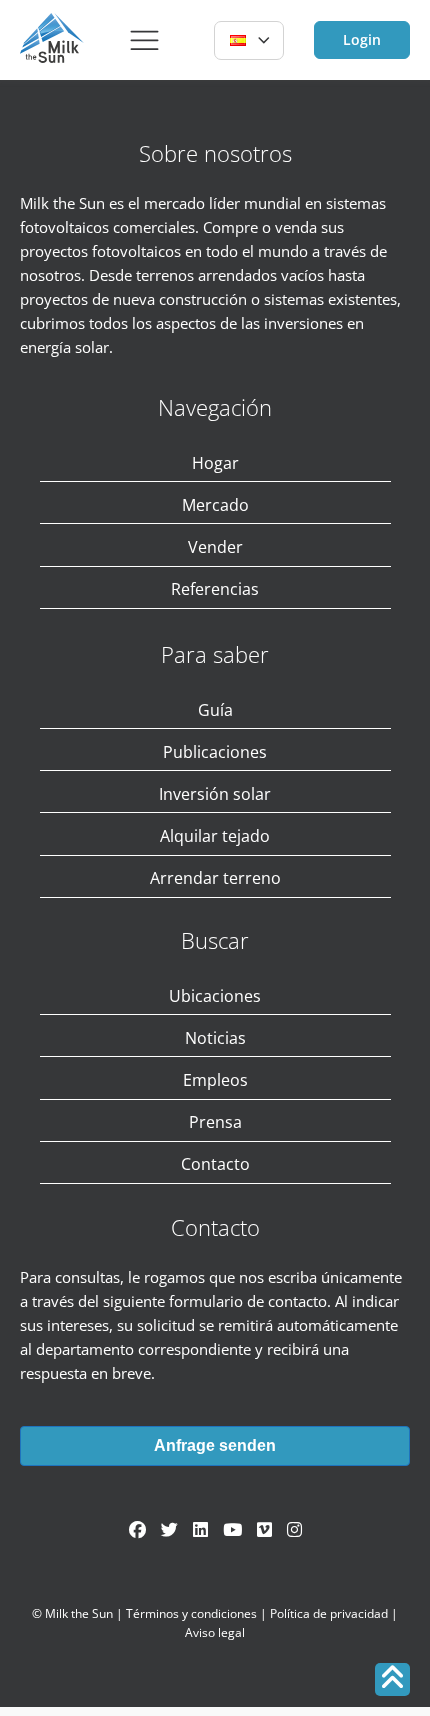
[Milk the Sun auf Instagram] (294, 1529)
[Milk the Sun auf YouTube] (232, 1529)
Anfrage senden (215, 1445)
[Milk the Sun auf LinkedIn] (200, 1529)
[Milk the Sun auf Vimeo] (264, 1529)
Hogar (215, 463)
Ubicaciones (215, 996)
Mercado (215, 505)
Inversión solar (215, 794)
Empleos (215, 1080)
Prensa (215, 1122)
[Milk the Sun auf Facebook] (137, 1529)
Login (362, 39)
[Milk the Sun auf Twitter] (169, 1529)
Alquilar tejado (215, 836)
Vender (215, 547)
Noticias (215, 1038)
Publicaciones (215, 752)
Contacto (215, 1164)
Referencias (215, 589)
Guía (215, 710)
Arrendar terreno (215, 878)
